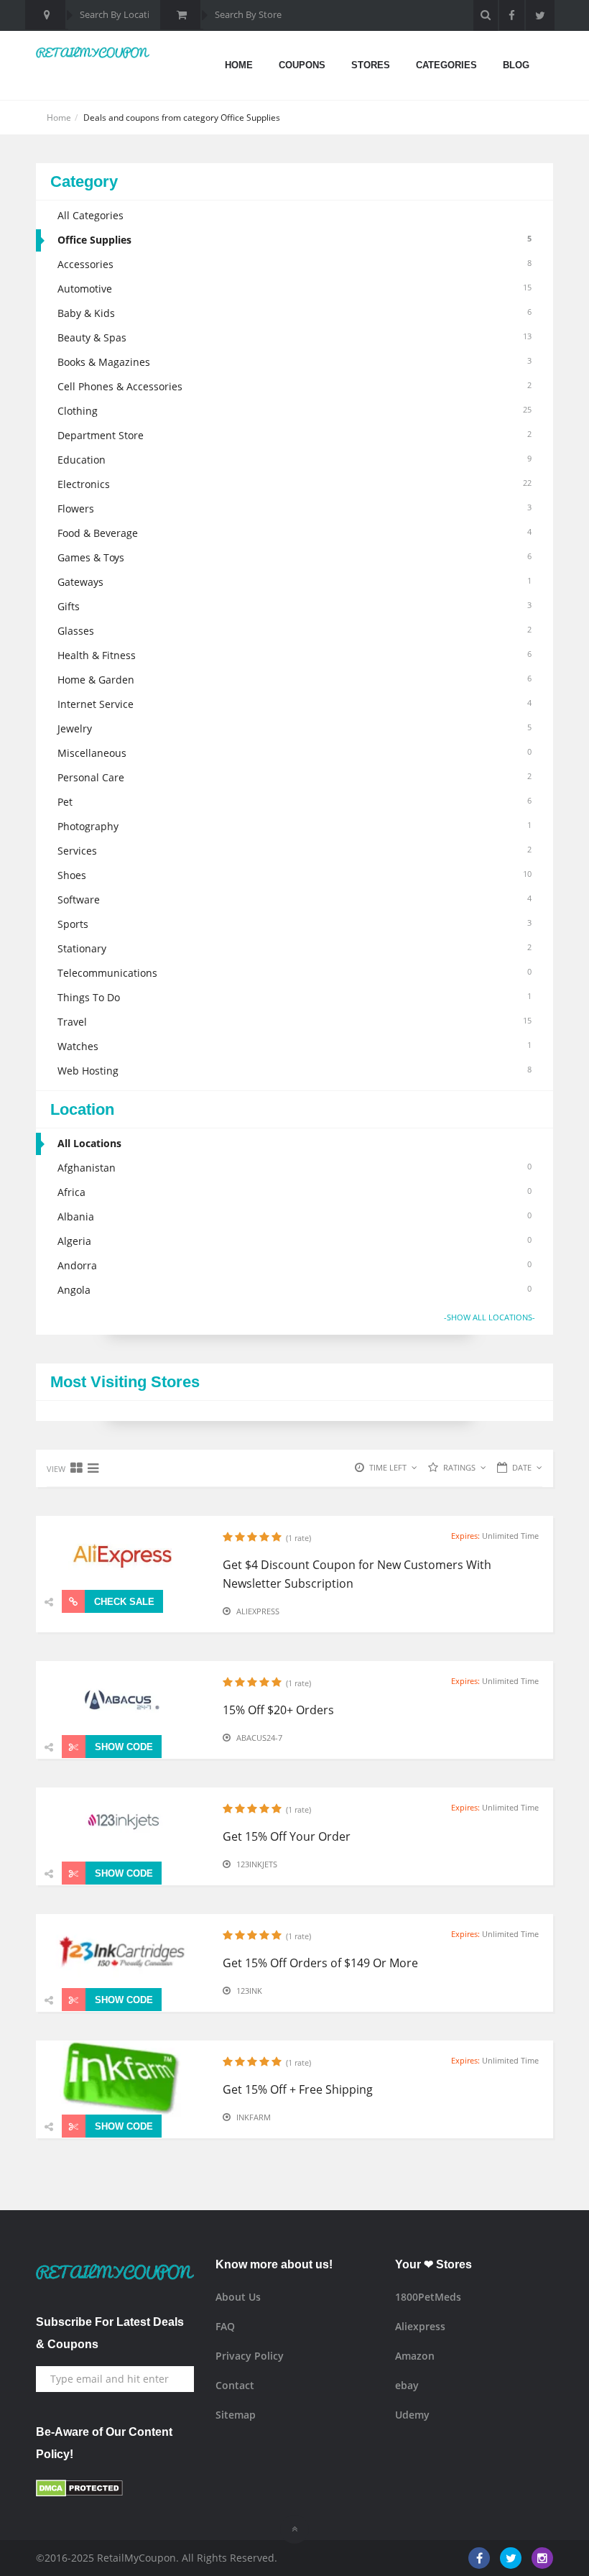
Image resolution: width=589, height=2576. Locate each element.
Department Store (294, 435)
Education (294, 460)
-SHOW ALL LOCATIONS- (490, 1317)
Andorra (294, 1265)
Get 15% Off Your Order (287, 1836)
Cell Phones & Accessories (294, 386)
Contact (235, 2385)
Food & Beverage (294, 533)
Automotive (294, 289)
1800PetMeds (428, 2297)
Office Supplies (294, 240)
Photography (294, 826)
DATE (522, 1467)
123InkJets (257, 1864)
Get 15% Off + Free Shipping (298, 2089)
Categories (446, 65)
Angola (294, 1290)
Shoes (294, 875)
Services (294, 851)
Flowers (294, 509)
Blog (516, 65)
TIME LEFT (388, 1467)
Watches (294, 1046)
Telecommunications (294, 973)
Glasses (294, 631)
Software (294, 900)
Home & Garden (294, 680)
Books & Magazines (294, 362)
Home (239, 65)
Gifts (294, 606)
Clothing (294, 411)
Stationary (294, 948)
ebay (407, 2385)
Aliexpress (258, 1611)
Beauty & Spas (294, 337)
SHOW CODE (122, 1747)
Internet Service (294, 704)
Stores (371, 65)
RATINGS (459, 1467)
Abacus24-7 (259, 1738)
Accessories (294, 264)
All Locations (89, 1143)
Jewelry (294, 728)
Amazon (415, 2356)
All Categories (91, 215)
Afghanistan (294, 1168)
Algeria (294, 1241)
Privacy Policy (250, 2356)
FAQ (225, 2326)
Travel (294, 1022)
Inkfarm (254, 2117)
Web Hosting (294, 1071)
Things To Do (294, 997)
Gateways (294, 582)
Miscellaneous (294, 753)
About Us (238, 2297)
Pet (294, 802)
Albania (294, 1216)
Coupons (302, 65)
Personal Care (294, 777)
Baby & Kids (294, 313)
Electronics (294, 484)
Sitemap (236, 2415)
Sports (294, 924)
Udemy (412, 2415)
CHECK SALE (123, 1602)
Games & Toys (294, 557)
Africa (294, 1192)
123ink (249, 1991)
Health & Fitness (294, 655)
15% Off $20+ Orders (278, 1710)
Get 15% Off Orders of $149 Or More (320, 1963)
